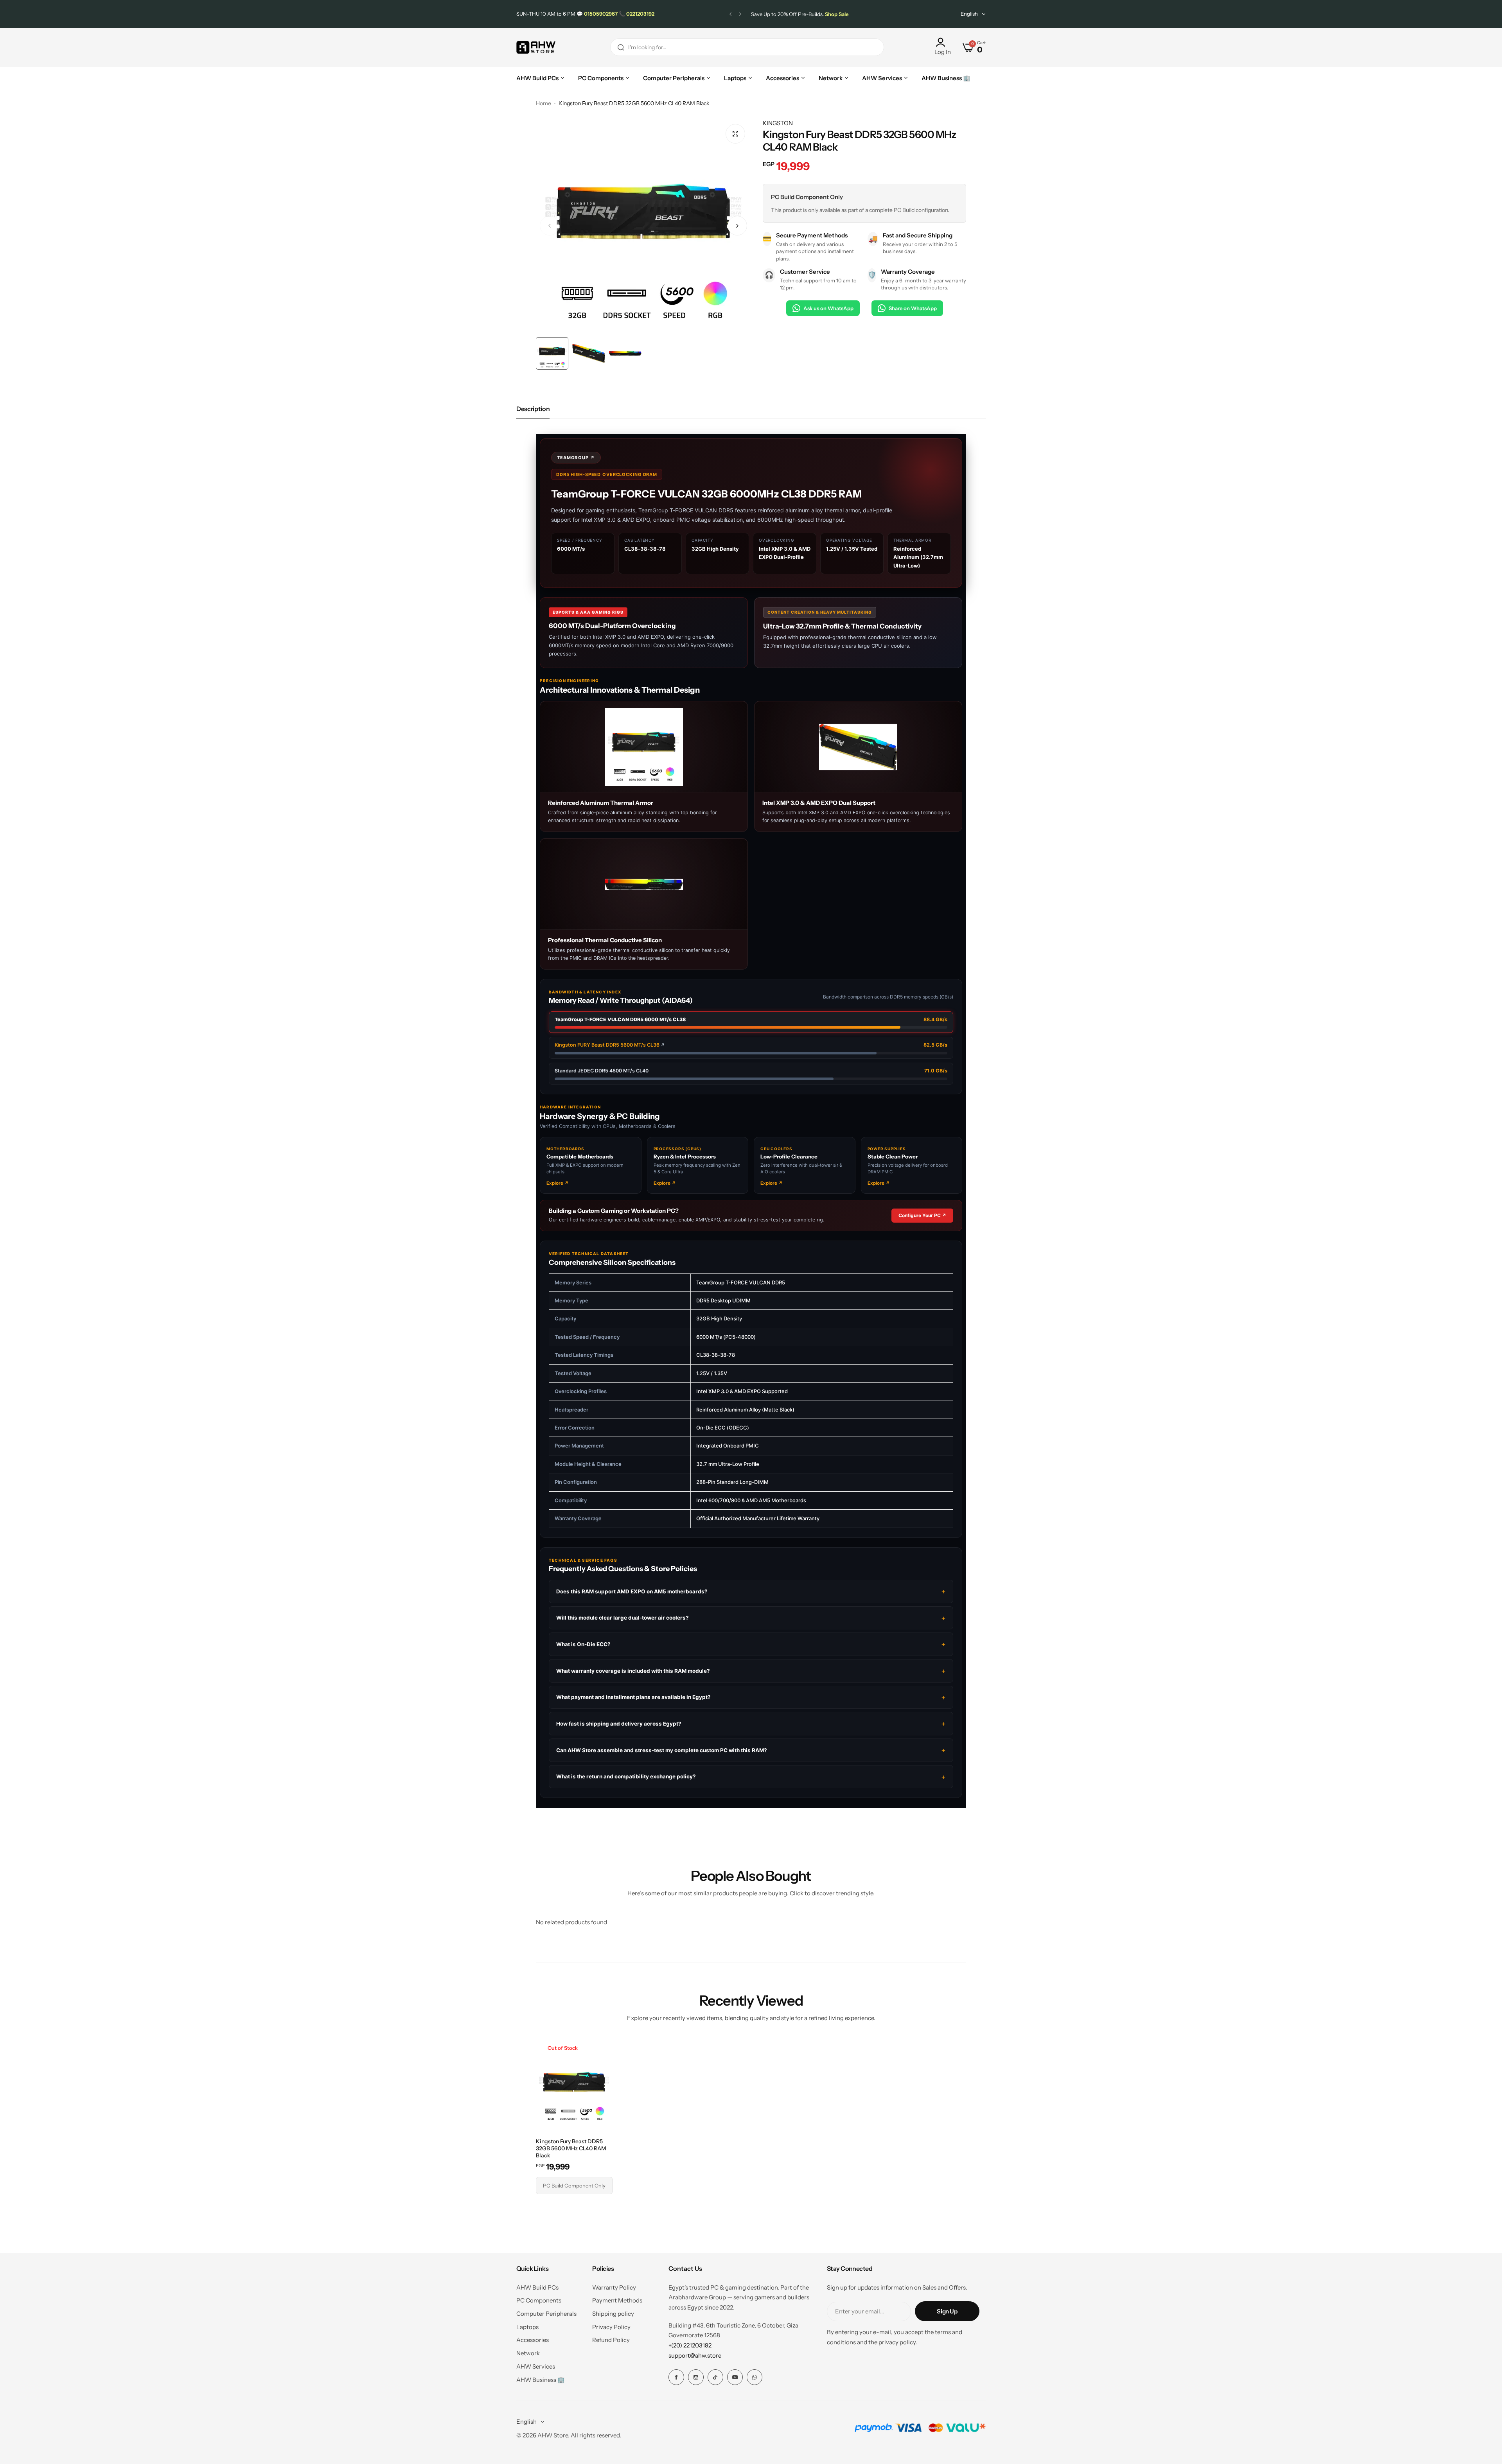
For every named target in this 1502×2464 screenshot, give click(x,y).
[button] (730, 14)
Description (533, 409)
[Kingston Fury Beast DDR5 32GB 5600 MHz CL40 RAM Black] (574, 2087)
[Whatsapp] (755, 2377)
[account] (943, 42)
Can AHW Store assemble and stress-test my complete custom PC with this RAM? (662, 1750)
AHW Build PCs (537, 2287)
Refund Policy (611, 2340)
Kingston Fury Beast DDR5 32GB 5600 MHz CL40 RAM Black (571, 2148)
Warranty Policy (614, 2287)
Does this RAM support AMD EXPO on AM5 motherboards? (632, 1591)
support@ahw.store (695, 2355)
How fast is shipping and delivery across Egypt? (619, 1724)
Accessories (533, 2340)
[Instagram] (696, 2377)
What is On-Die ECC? (583, 1644)
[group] (643, 226)
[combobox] (747, 47)
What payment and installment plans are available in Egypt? (633, 1697)
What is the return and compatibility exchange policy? (626, 1777)
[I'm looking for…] (621, 47)
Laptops (527, 2327)
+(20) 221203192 (690, 2345)
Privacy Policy (611, 2327)
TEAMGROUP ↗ (576, 458)
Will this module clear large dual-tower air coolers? (623, 1618)
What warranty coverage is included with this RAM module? (633, 1671)
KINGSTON (778, 123)
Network (528, 2353)
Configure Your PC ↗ (922, 1215)
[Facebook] (676, 2377)
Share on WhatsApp (913, 308)
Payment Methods (617, 2300)
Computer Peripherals (546, 2314)
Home (543, 103)
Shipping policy (613, 2314)
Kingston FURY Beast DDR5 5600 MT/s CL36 (610, 1045)
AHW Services (536, 2366)
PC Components (539, 2300)
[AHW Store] (536, 48)
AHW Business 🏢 (541, 2380)
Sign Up (947, 2311)
